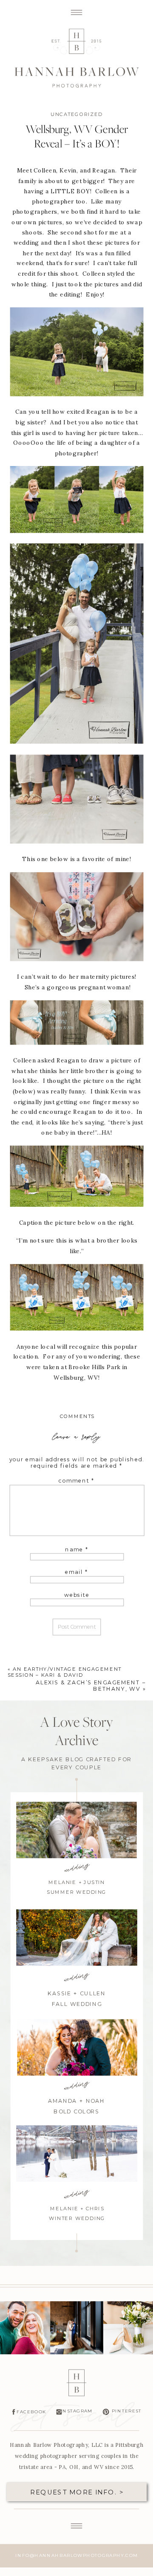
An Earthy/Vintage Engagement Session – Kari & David (65, 1672)
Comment (76, 1481)
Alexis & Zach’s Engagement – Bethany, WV (91, 1685)
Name (77, 1549)
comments (77, 1417)
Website (77, 1595)
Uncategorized (77, 114)
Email (77, 1572)
